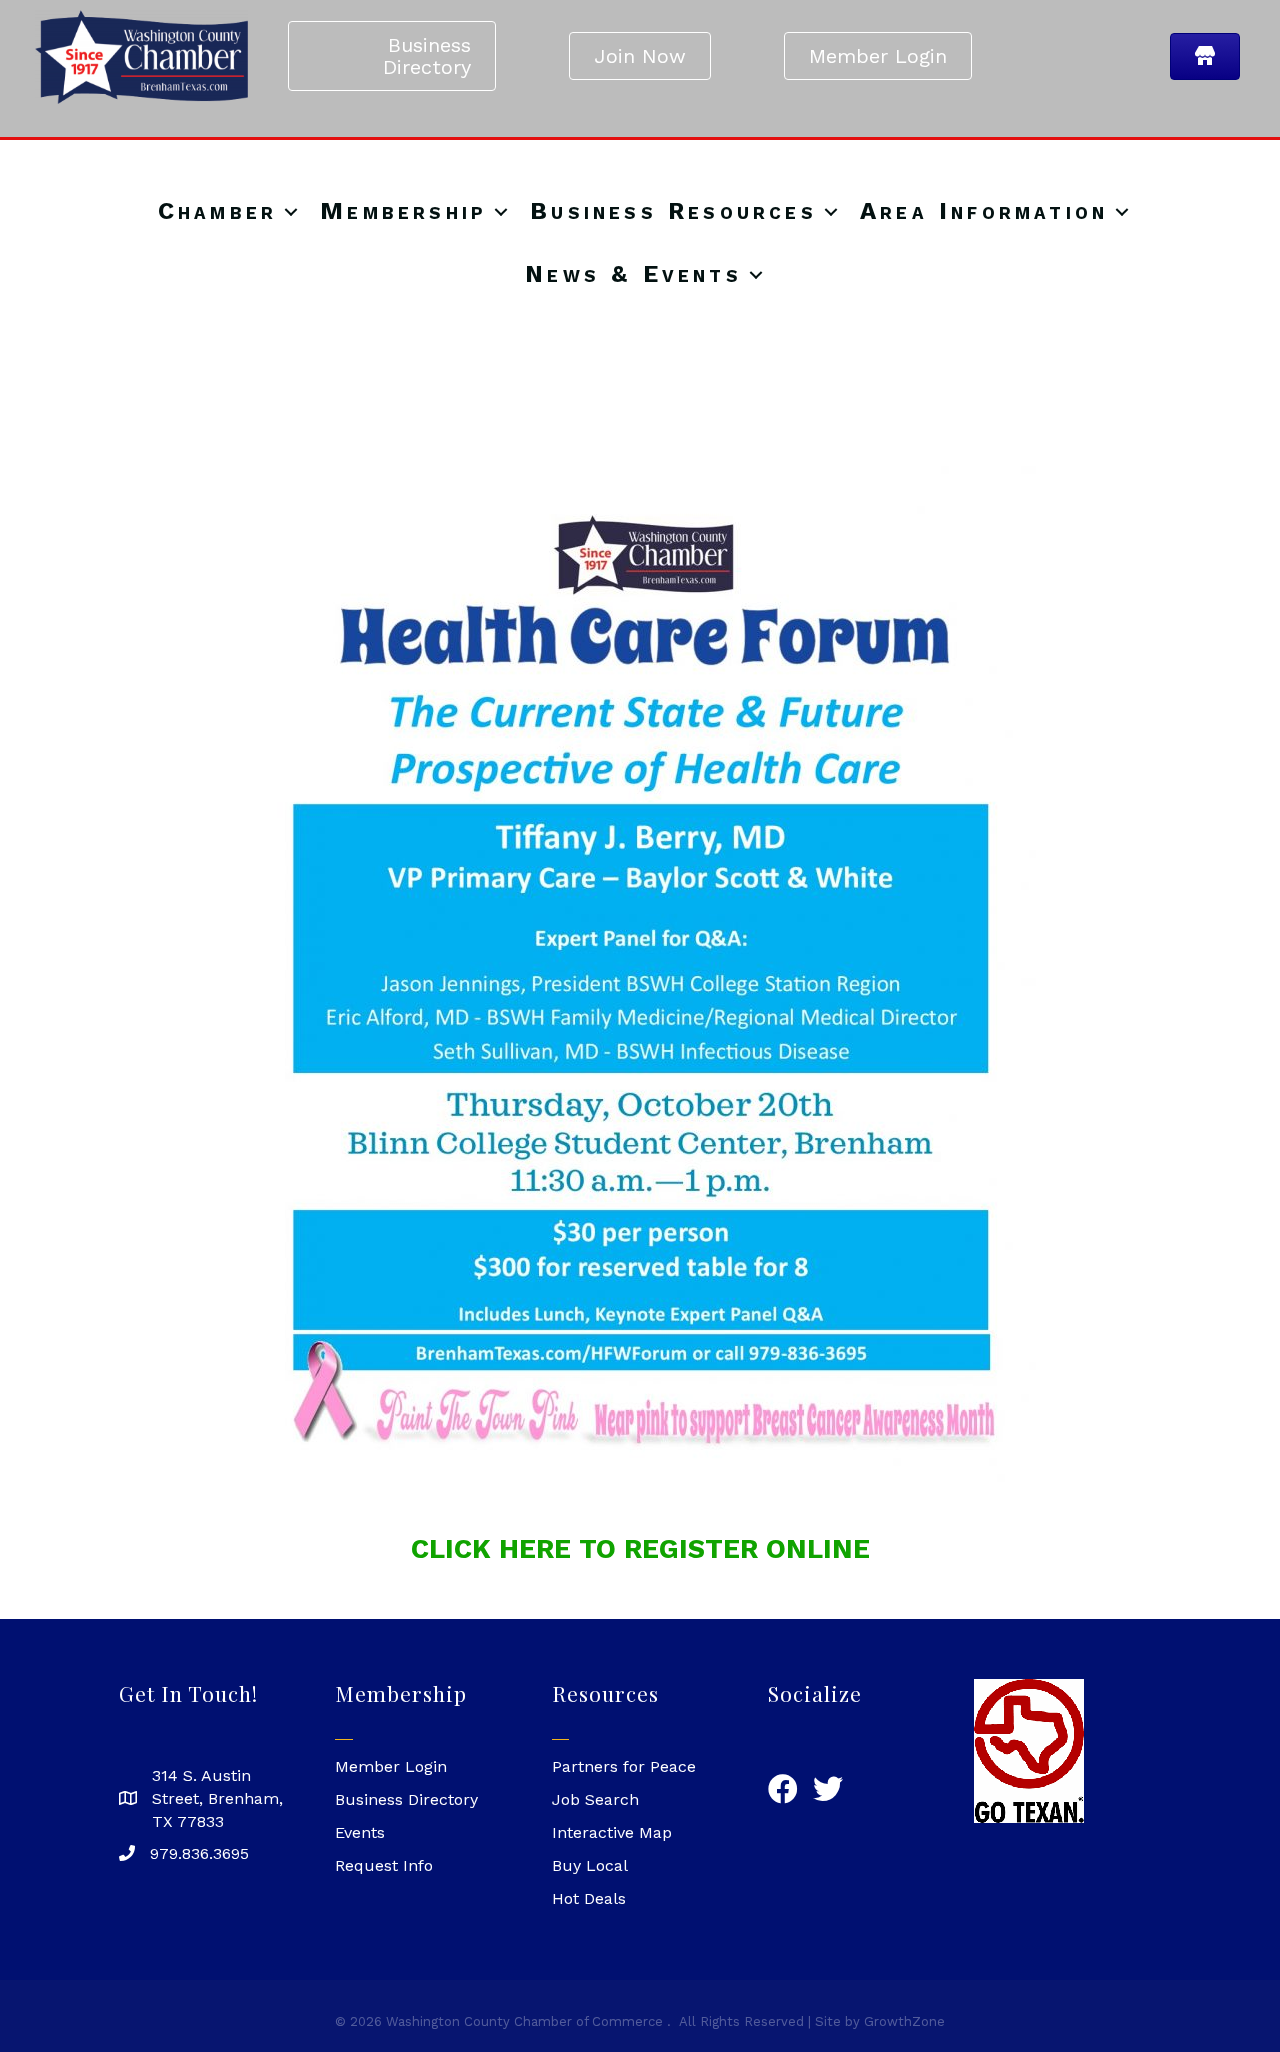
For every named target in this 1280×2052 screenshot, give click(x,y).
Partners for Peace (624, 1766)
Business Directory (406, 1799)
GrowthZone (904, 2021)
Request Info (384, 1865)
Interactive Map (612, 1832)
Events (360, 1832)
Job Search (595, 1799)
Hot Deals (589, 1898)
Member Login (391, 1766)
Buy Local (590, 1865)
